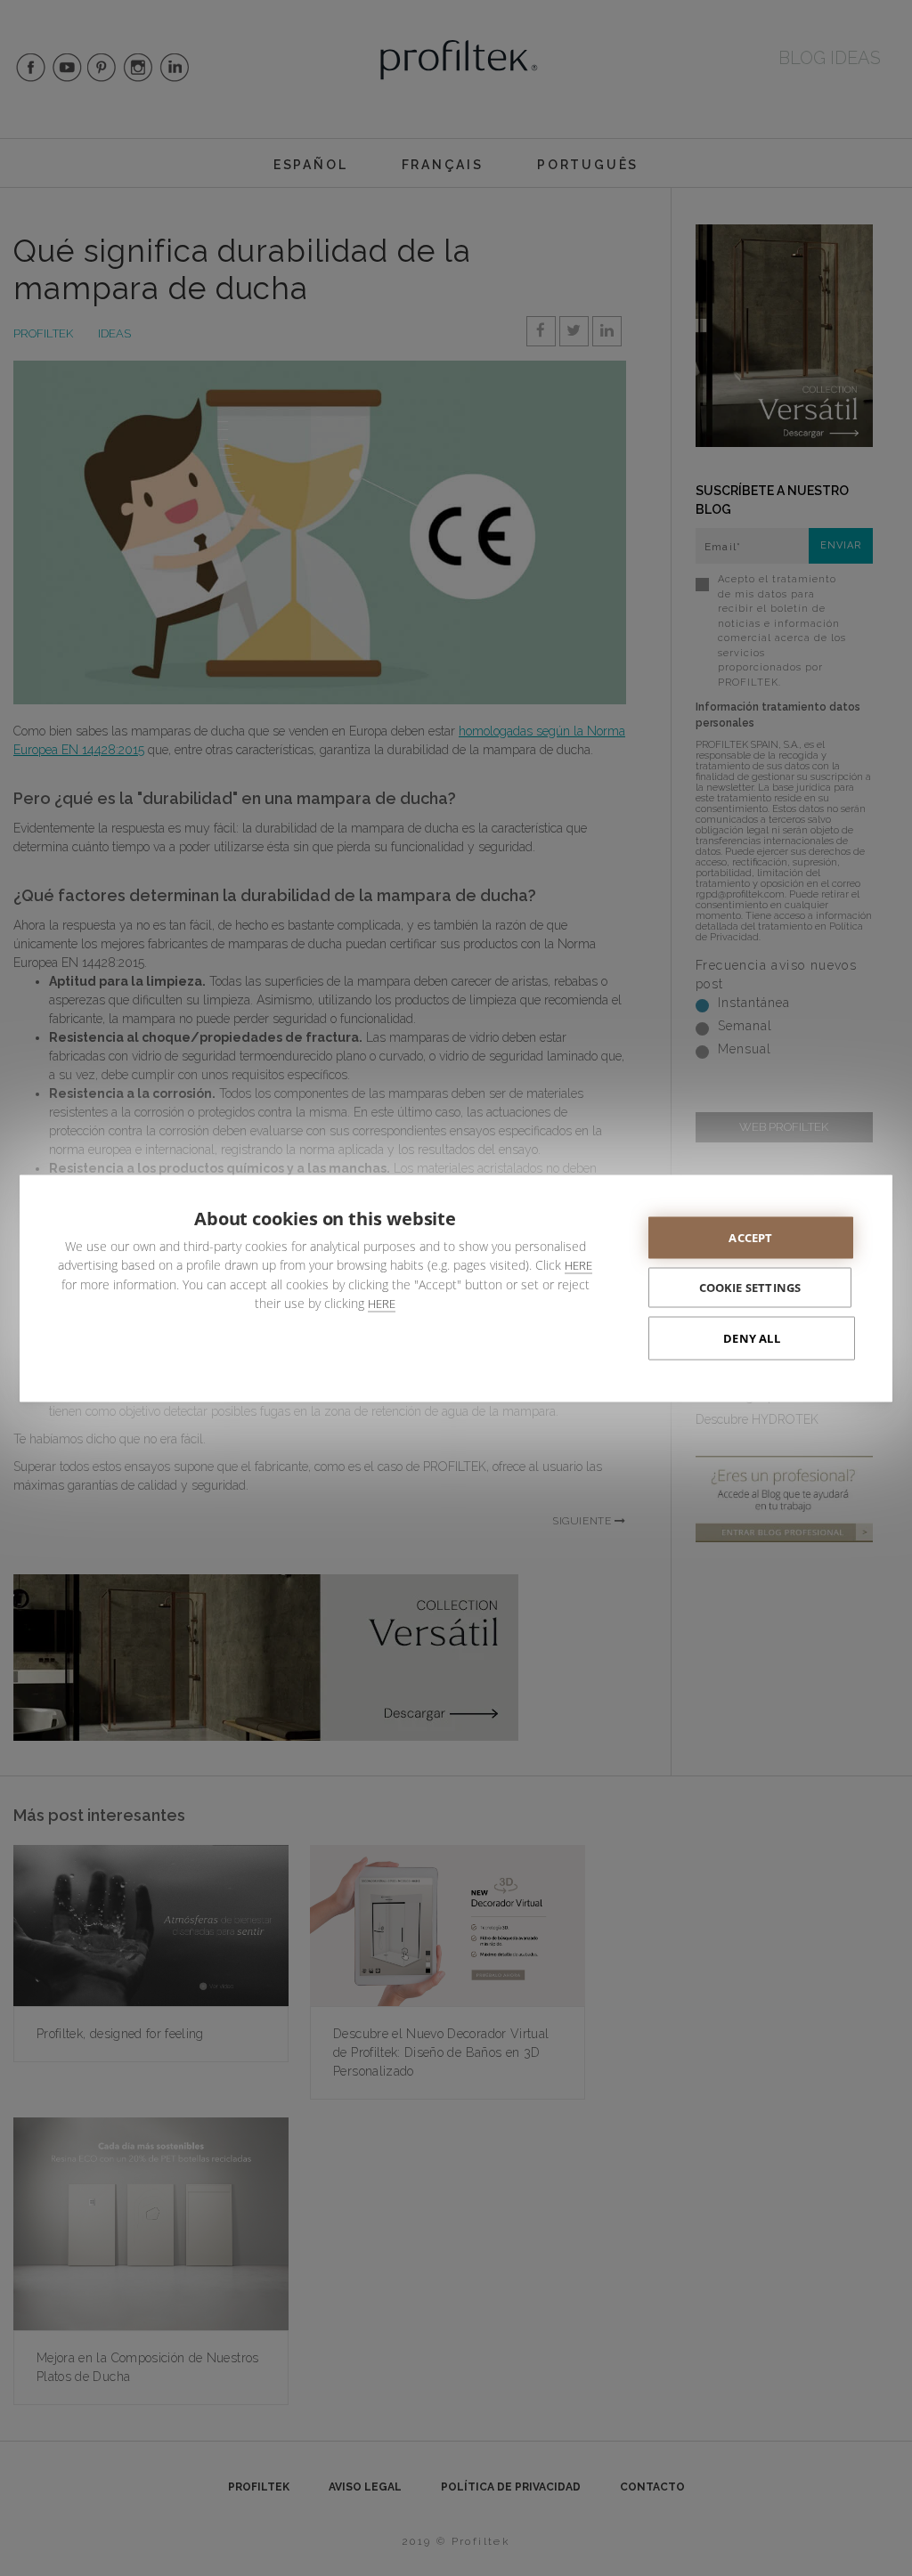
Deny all (752, 1337)
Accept (750, 1237)
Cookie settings (750, 1287)
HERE (578, 1264)
